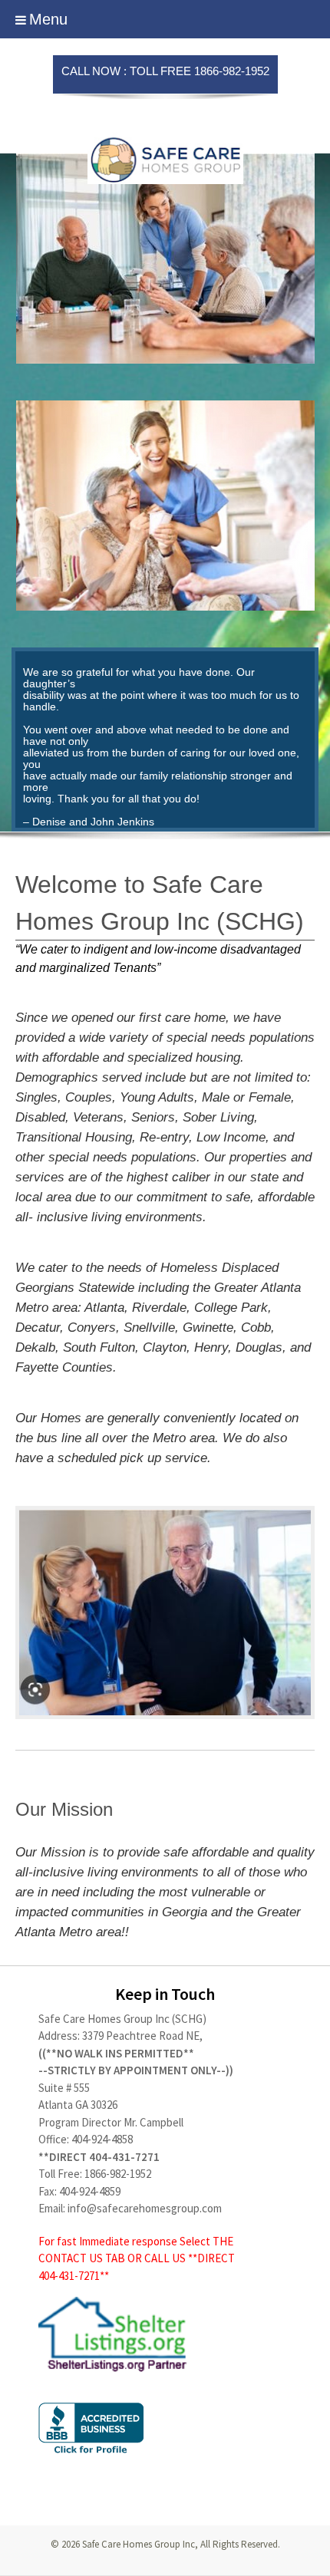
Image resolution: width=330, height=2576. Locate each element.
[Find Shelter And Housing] (165, 2334)
